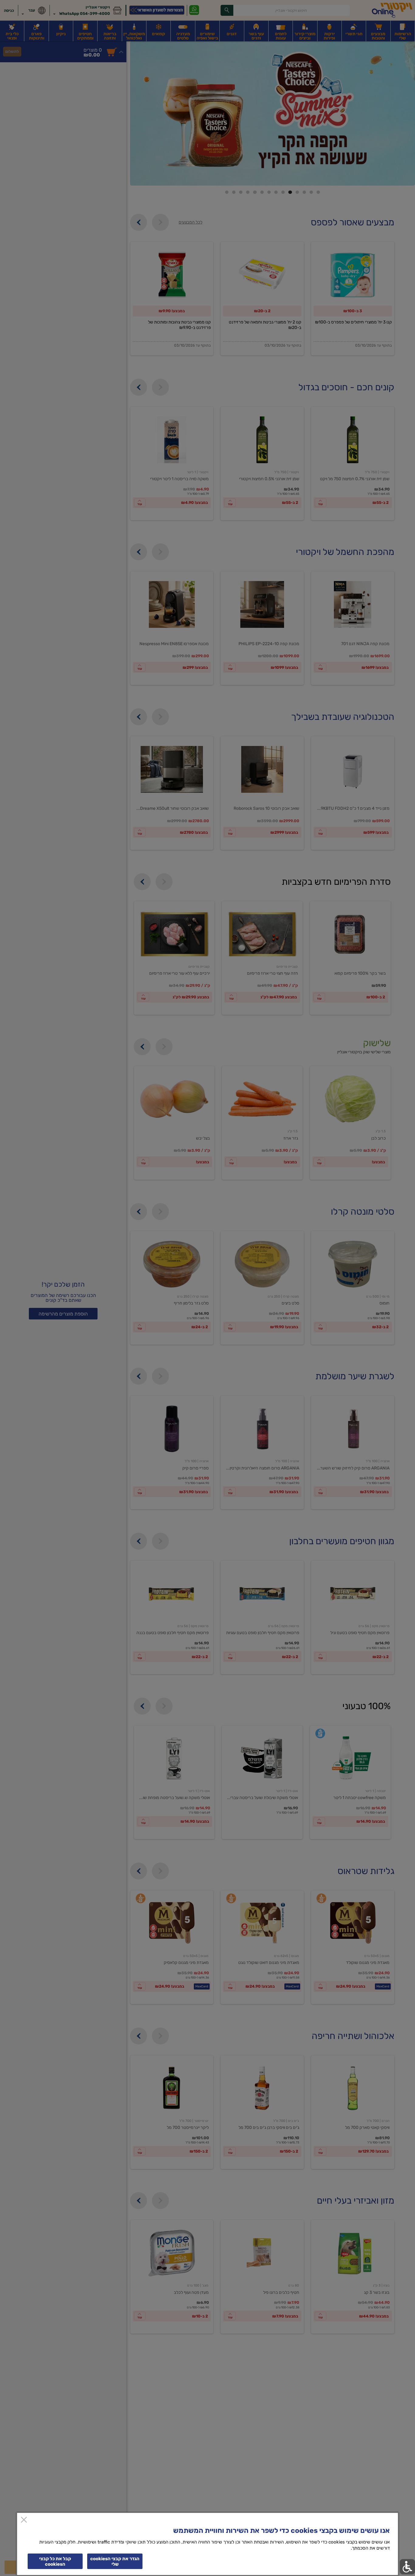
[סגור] (24, 2520)
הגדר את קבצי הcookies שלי (115, 2561)
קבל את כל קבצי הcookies (55, 2561)
